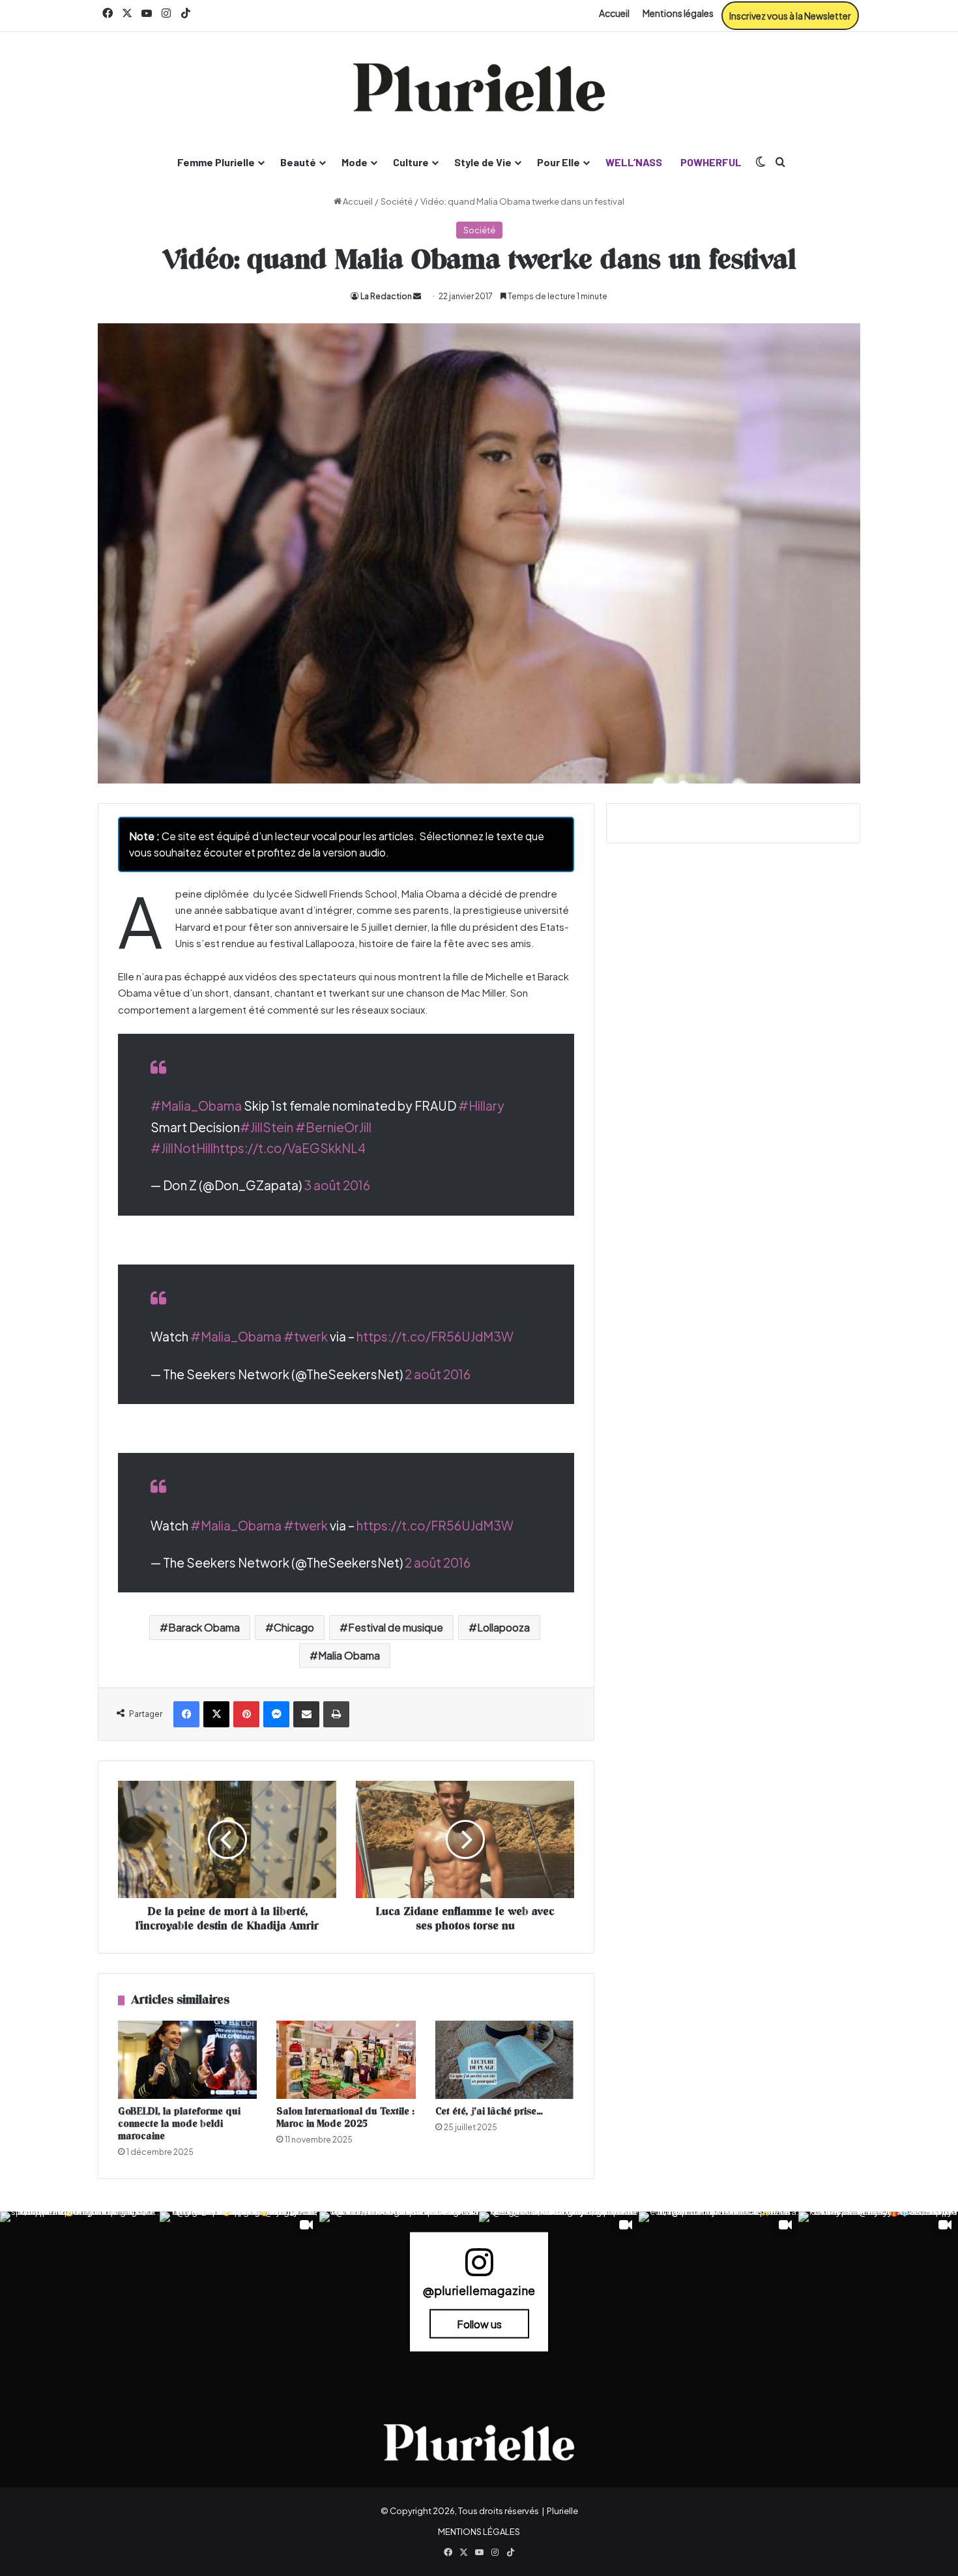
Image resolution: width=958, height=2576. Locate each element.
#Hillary (481, 1105)
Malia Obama (349, 1655)
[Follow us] (479, 2268)
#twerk (306, 1336)
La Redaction (386, 296)
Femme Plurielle (216, 162)
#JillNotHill (182, 1148)
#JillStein (267, 1127)
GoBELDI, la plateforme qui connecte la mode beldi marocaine (179, 2124)
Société (397, 201)
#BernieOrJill (333, 1127)
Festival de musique (396, 1627)
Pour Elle (559, 162)
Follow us (479, 2323)
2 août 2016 (438, 1374)
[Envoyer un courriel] (417, 296)
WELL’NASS (634, 162)
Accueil (614, 13)
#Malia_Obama (196, 1105)
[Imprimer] (336, 1714)
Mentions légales (678, 13)
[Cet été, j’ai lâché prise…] (505, 2060)
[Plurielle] (479, 87)
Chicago (294, 1627)
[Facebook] (186, 1714)
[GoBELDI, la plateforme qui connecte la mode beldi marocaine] (187, 2060)
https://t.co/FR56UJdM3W (435, 1336)
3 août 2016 (337, 1185)
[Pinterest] (246, 1714)
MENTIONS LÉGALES (479, 2532)
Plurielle (562, 2511)
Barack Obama (204, 1627)
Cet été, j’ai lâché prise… (489, 2112)
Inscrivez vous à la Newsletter (790, 16)
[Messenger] (276, 1714)
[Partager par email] (306, 1714)
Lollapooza (503, 1627)
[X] (216, 1714)
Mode (355, 162)
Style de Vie (483, 162)
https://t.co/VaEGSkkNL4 (289, 1148)
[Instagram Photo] (80, 2291)
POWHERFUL (711, 162)
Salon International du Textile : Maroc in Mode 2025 (345, 2118)
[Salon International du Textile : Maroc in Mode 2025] (346, 2060)
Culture (411, 162)
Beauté (298, 162)
